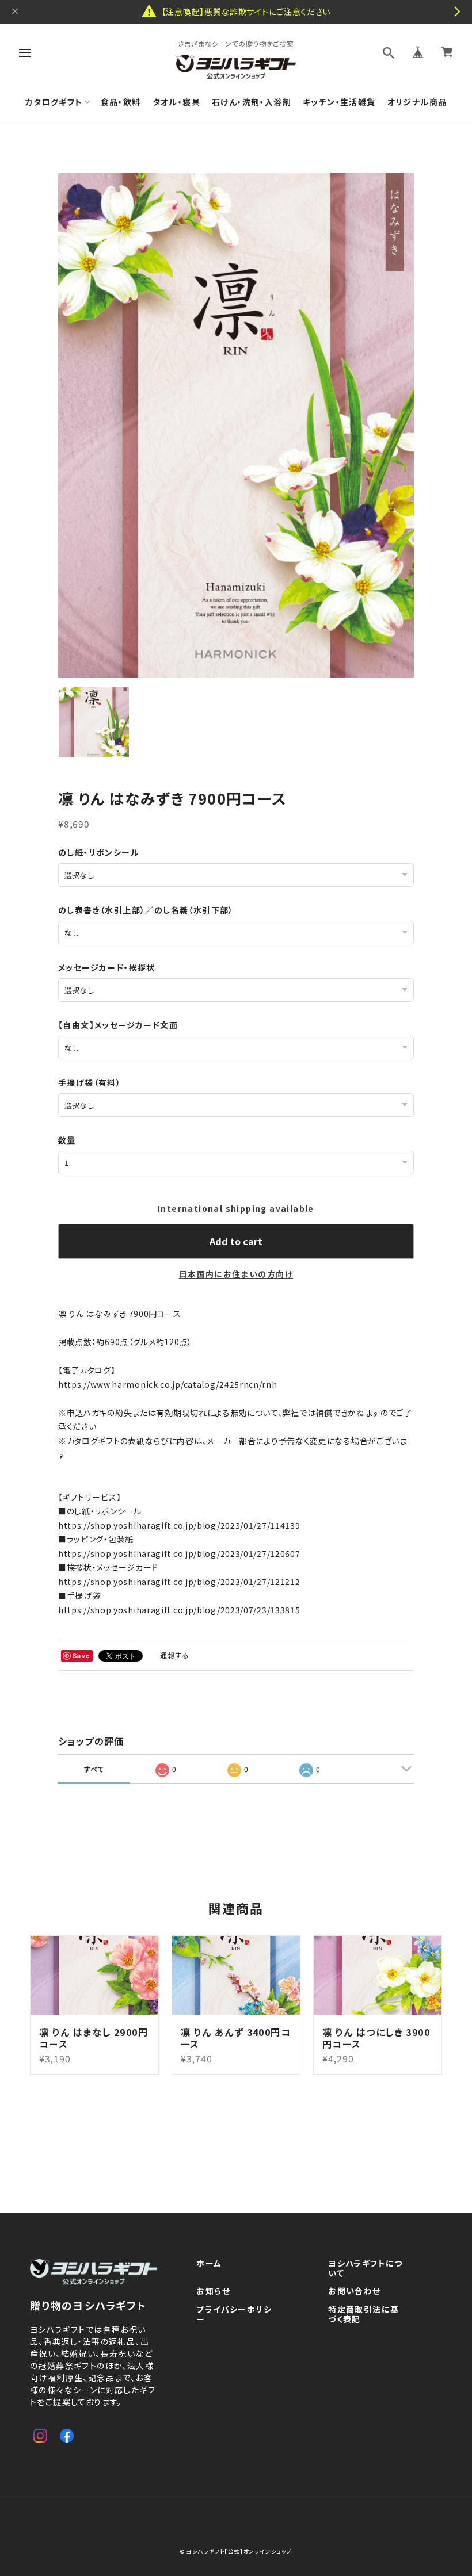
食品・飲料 (121, 102)
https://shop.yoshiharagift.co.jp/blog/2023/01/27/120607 (179, 1553)
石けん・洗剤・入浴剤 (252, 102)
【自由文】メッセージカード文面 (118, 1025)
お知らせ (213, 2291)
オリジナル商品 (417, 102)
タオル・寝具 (176, 102)
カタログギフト (54, 102)
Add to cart (236, 1241)
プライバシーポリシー (234, 2315)
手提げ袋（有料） (90, 1082)
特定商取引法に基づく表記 (363, 2315)
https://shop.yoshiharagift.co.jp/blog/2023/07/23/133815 (179, 1610)
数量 (67, 1140)
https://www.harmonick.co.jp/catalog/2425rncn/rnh (168, 1384)
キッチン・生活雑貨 (339, 102)
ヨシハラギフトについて (366, 2269)
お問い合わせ (354, 2291)
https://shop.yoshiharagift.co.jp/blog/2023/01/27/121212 (179, 1582)
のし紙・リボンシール (99, 852)
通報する (175, 1655)
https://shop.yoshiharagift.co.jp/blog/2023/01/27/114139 (179, 1525)
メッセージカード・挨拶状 (107, 967)
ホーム (209, 2264)
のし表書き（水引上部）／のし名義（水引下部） (146, 910)
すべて (94, 1769)
